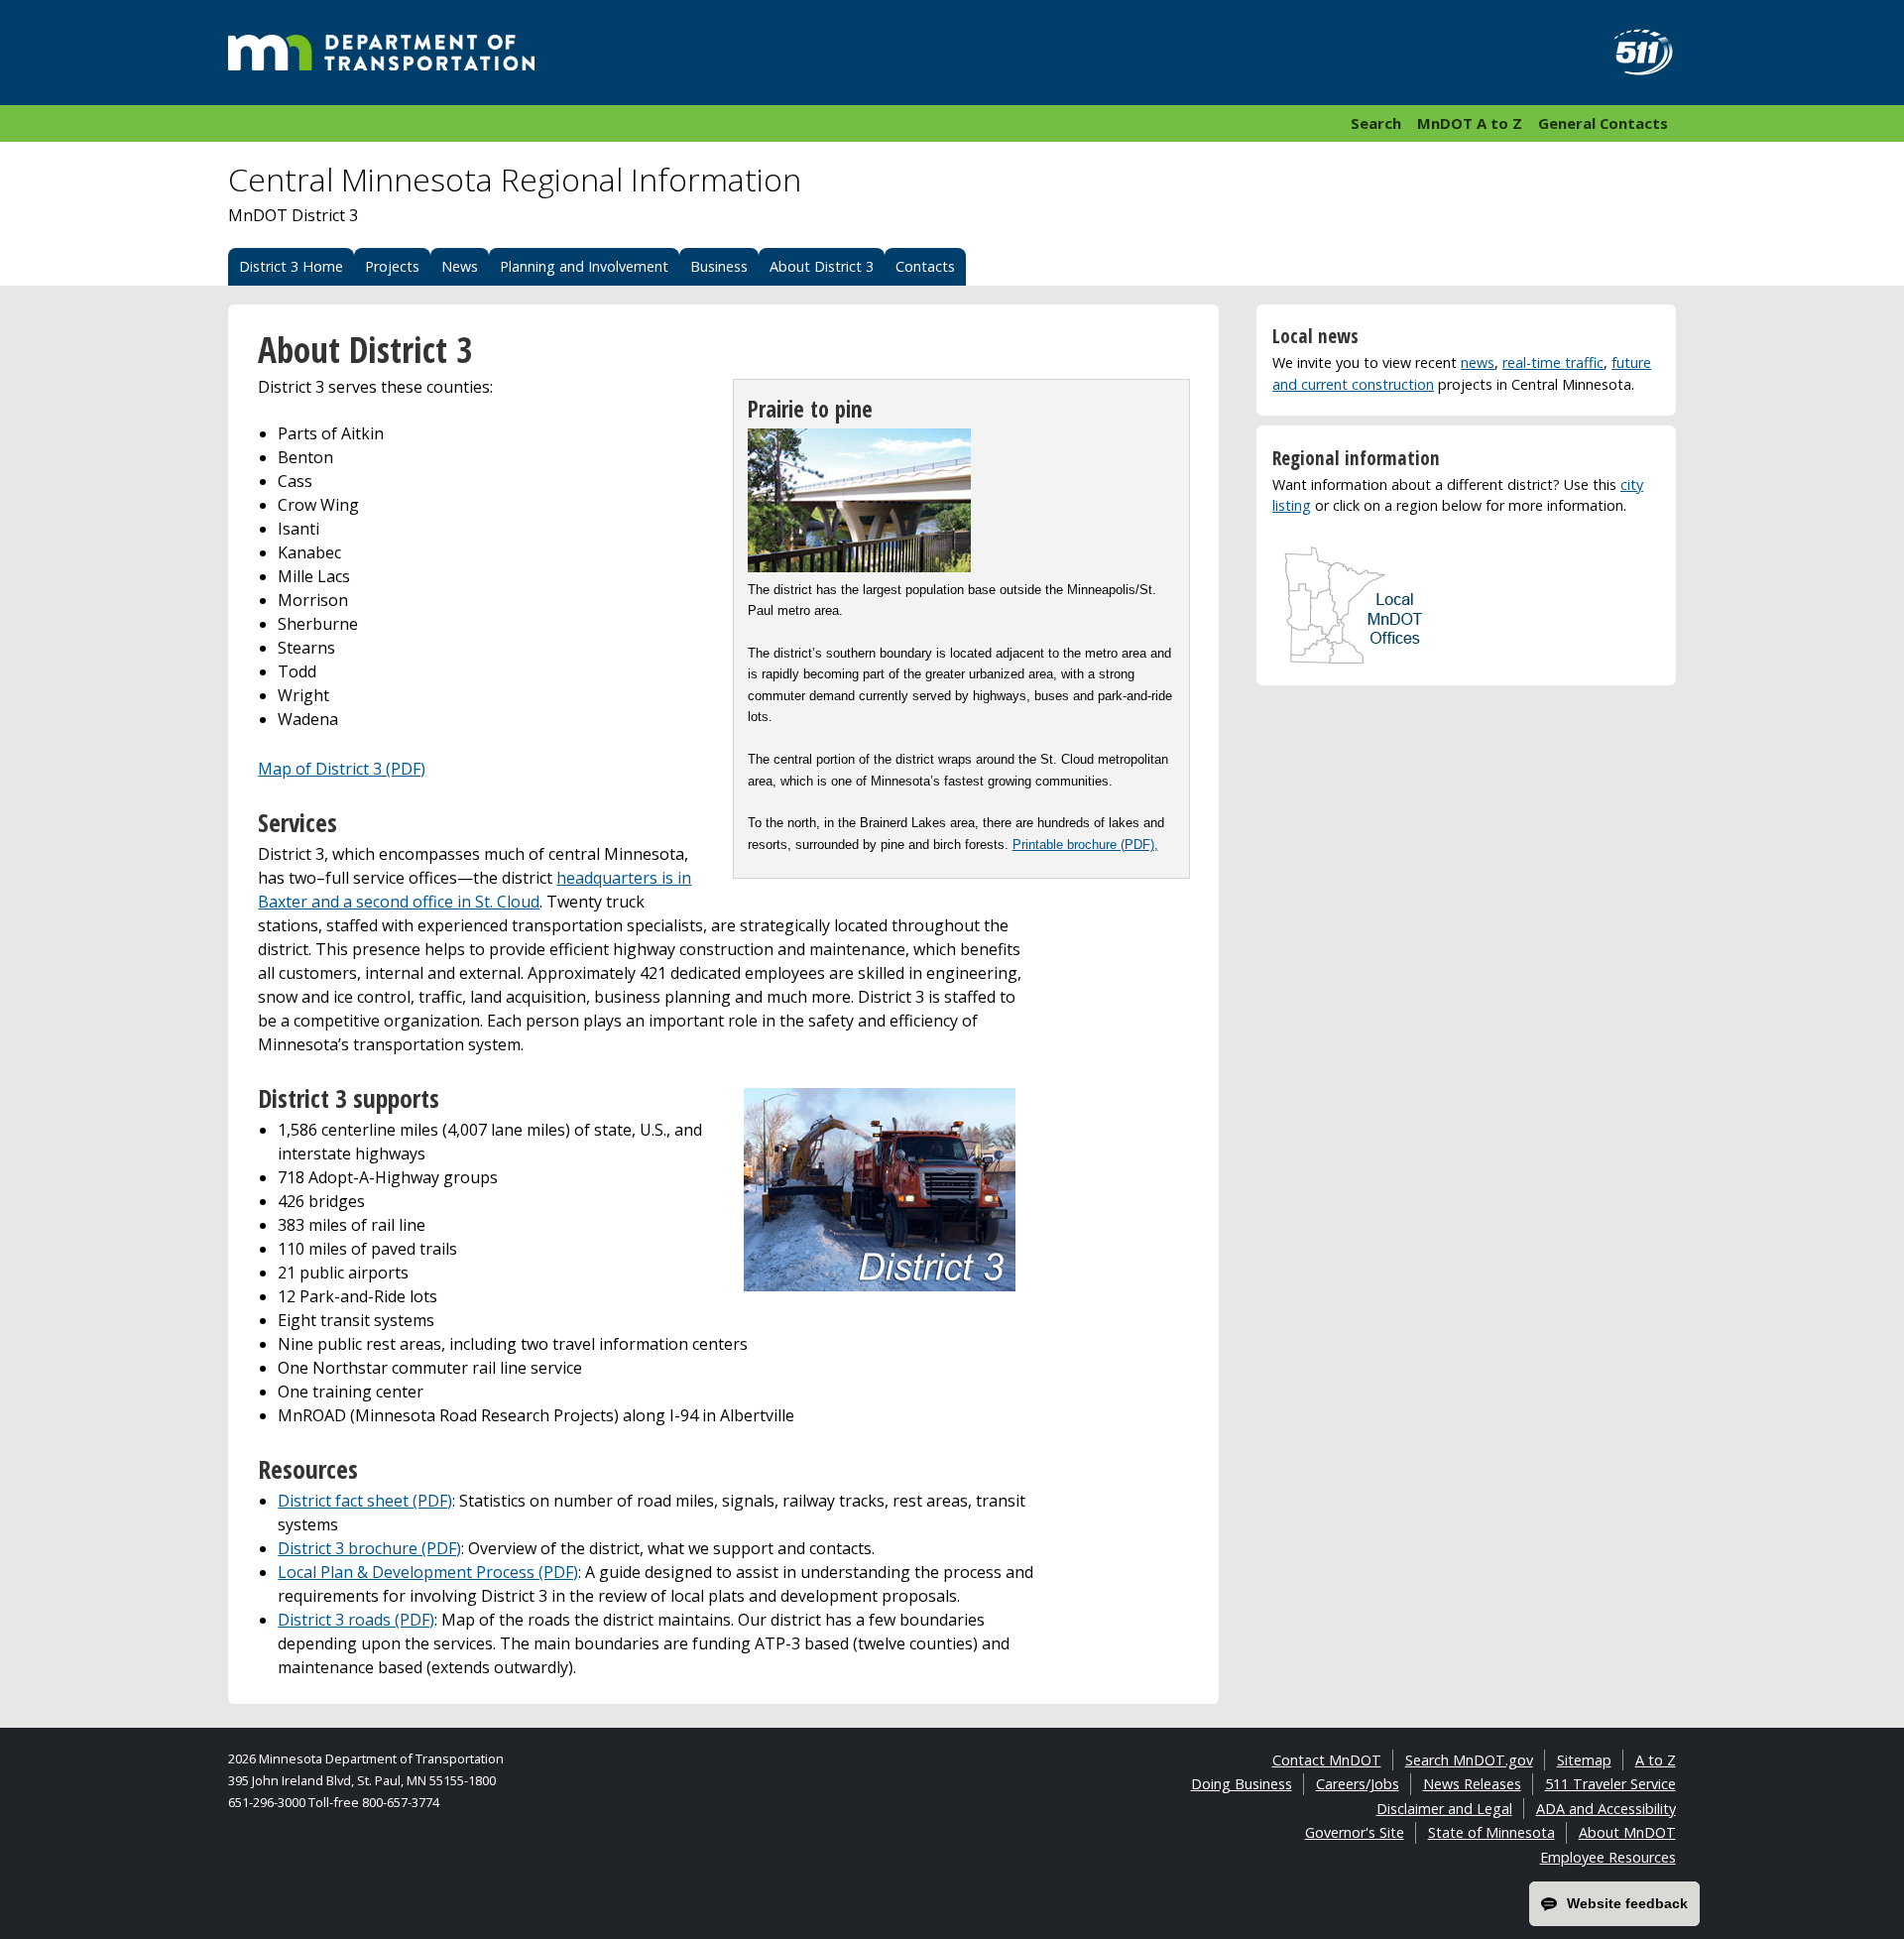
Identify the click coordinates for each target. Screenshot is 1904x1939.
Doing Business (1242, 1784)
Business (719, 266)
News (460, 266)
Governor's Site (1355, 1832)
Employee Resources (1608, 1857)
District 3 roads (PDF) (356, 1620)
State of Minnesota (1491, 1832)
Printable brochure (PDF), (1085, 845)
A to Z (1656, 1760)
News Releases (1472, 1784)
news (1478, 363)
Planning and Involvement (584, 266)
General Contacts (1603, 123)
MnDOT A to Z (1470, 123)
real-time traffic (1553, 363)
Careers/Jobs (1358, 1784)
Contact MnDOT (1327, 1760)
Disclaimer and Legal (1444, 1809)
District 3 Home (291, 266)
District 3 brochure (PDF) (369, 1548)
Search (1376, 123)
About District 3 (822, 266)
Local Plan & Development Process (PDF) (428, 1572)
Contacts (925, 266)
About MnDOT (1627, 1832)
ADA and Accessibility (1606, 1809)
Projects (392, 266)
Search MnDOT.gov (1469, 1760)
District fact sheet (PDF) (365, 1501)
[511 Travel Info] (1632, 53)
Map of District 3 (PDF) (342, 769)
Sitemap (1584, 1760)
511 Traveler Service (1610, 1784)
